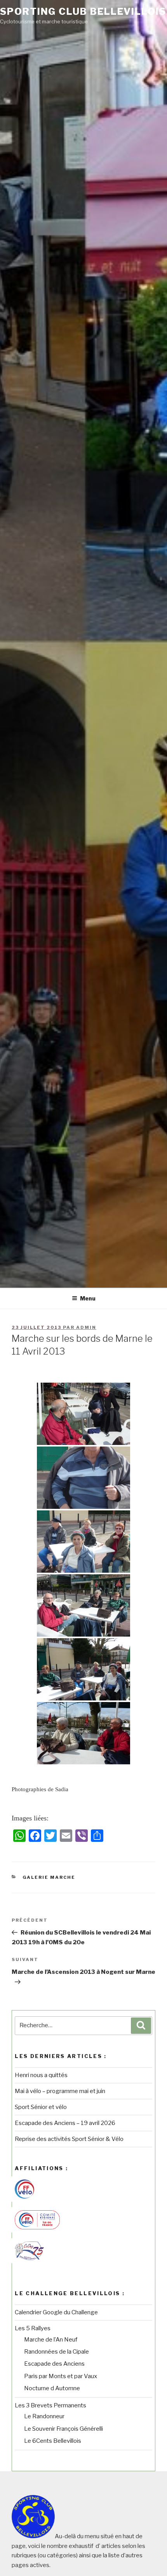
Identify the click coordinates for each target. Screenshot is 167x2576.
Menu (88, 1298)
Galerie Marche (49, 1877)
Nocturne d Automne (52, 2388)
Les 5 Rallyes (33, 2328)
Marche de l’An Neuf (51, 2340)
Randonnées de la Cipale (57, 2352)
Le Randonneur (44, 2416)
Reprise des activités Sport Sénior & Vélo (69, 2139)
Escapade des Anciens (54, 2364)
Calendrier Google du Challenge (56, 2312)
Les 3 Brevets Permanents (50, 2405)
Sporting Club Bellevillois (83, 11)
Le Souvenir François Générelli (63, 2429)
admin (86, 1327)
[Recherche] (141, 2026)
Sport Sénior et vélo (41, 2107)
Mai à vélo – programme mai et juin (60, 2091)
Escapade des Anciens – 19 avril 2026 (65, 2123)
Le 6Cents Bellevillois (53, 2441)
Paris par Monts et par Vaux (61, 2376)
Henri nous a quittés (41, 2075)
